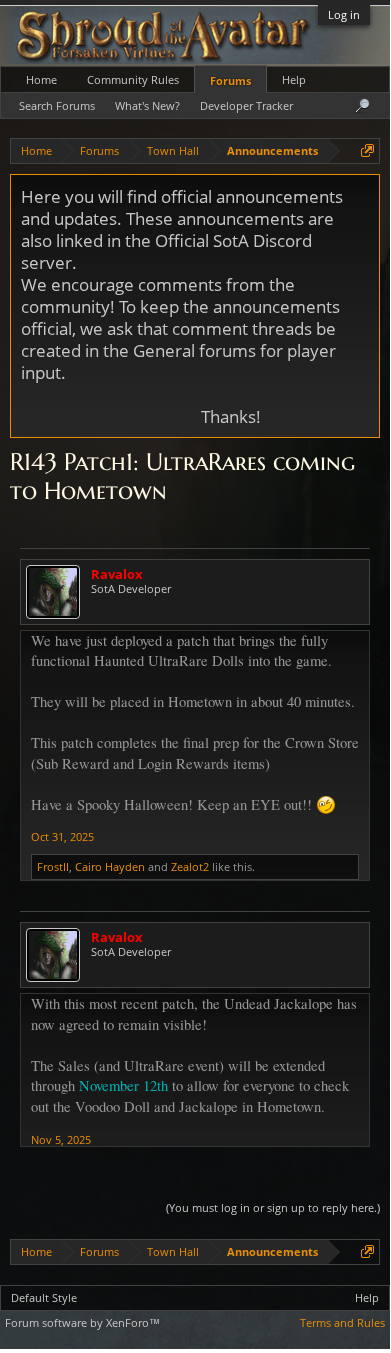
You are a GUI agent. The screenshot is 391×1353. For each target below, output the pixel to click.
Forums (230, 80)
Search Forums (57, 105)
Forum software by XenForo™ (82, 1322)
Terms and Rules (342, 1322)
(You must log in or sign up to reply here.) (273, 1207)
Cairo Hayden (110, 866)
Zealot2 (190, 866)
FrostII (53, 866)
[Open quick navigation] (367, 150)
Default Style (44, 1297)
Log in (344, 14)
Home (41, 79)
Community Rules (133, 79)
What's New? (147, 105)
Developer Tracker (246, 105)
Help (294, 79)
